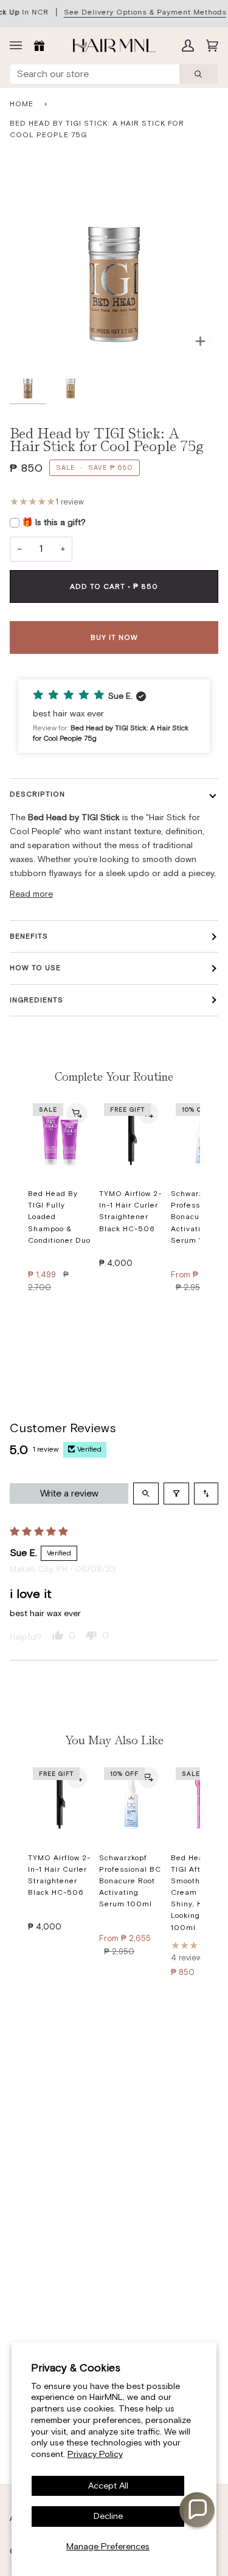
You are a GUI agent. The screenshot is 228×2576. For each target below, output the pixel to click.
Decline (108, 2516)
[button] (114, 716)
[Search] (199, 74)
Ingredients (36, 1000)
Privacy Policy (95, 2454)
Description (37, 794)
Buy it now (114, 637)
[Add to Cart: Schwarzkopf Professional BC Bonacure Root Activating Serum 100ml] (148, 1778)
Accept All (108, 2486)
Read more (31, 894)
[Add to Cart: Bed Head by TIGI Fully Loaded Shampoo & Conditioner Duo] (77, 1113)
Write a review (69, 1493)
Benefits (29, 936)
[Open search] (146, 1494)
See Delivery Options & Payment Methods (145, 12)
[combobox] (95, 74)
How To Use (35, 968)
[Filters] (176, 1494)
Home (22, 104)
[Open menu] (19, 46)
